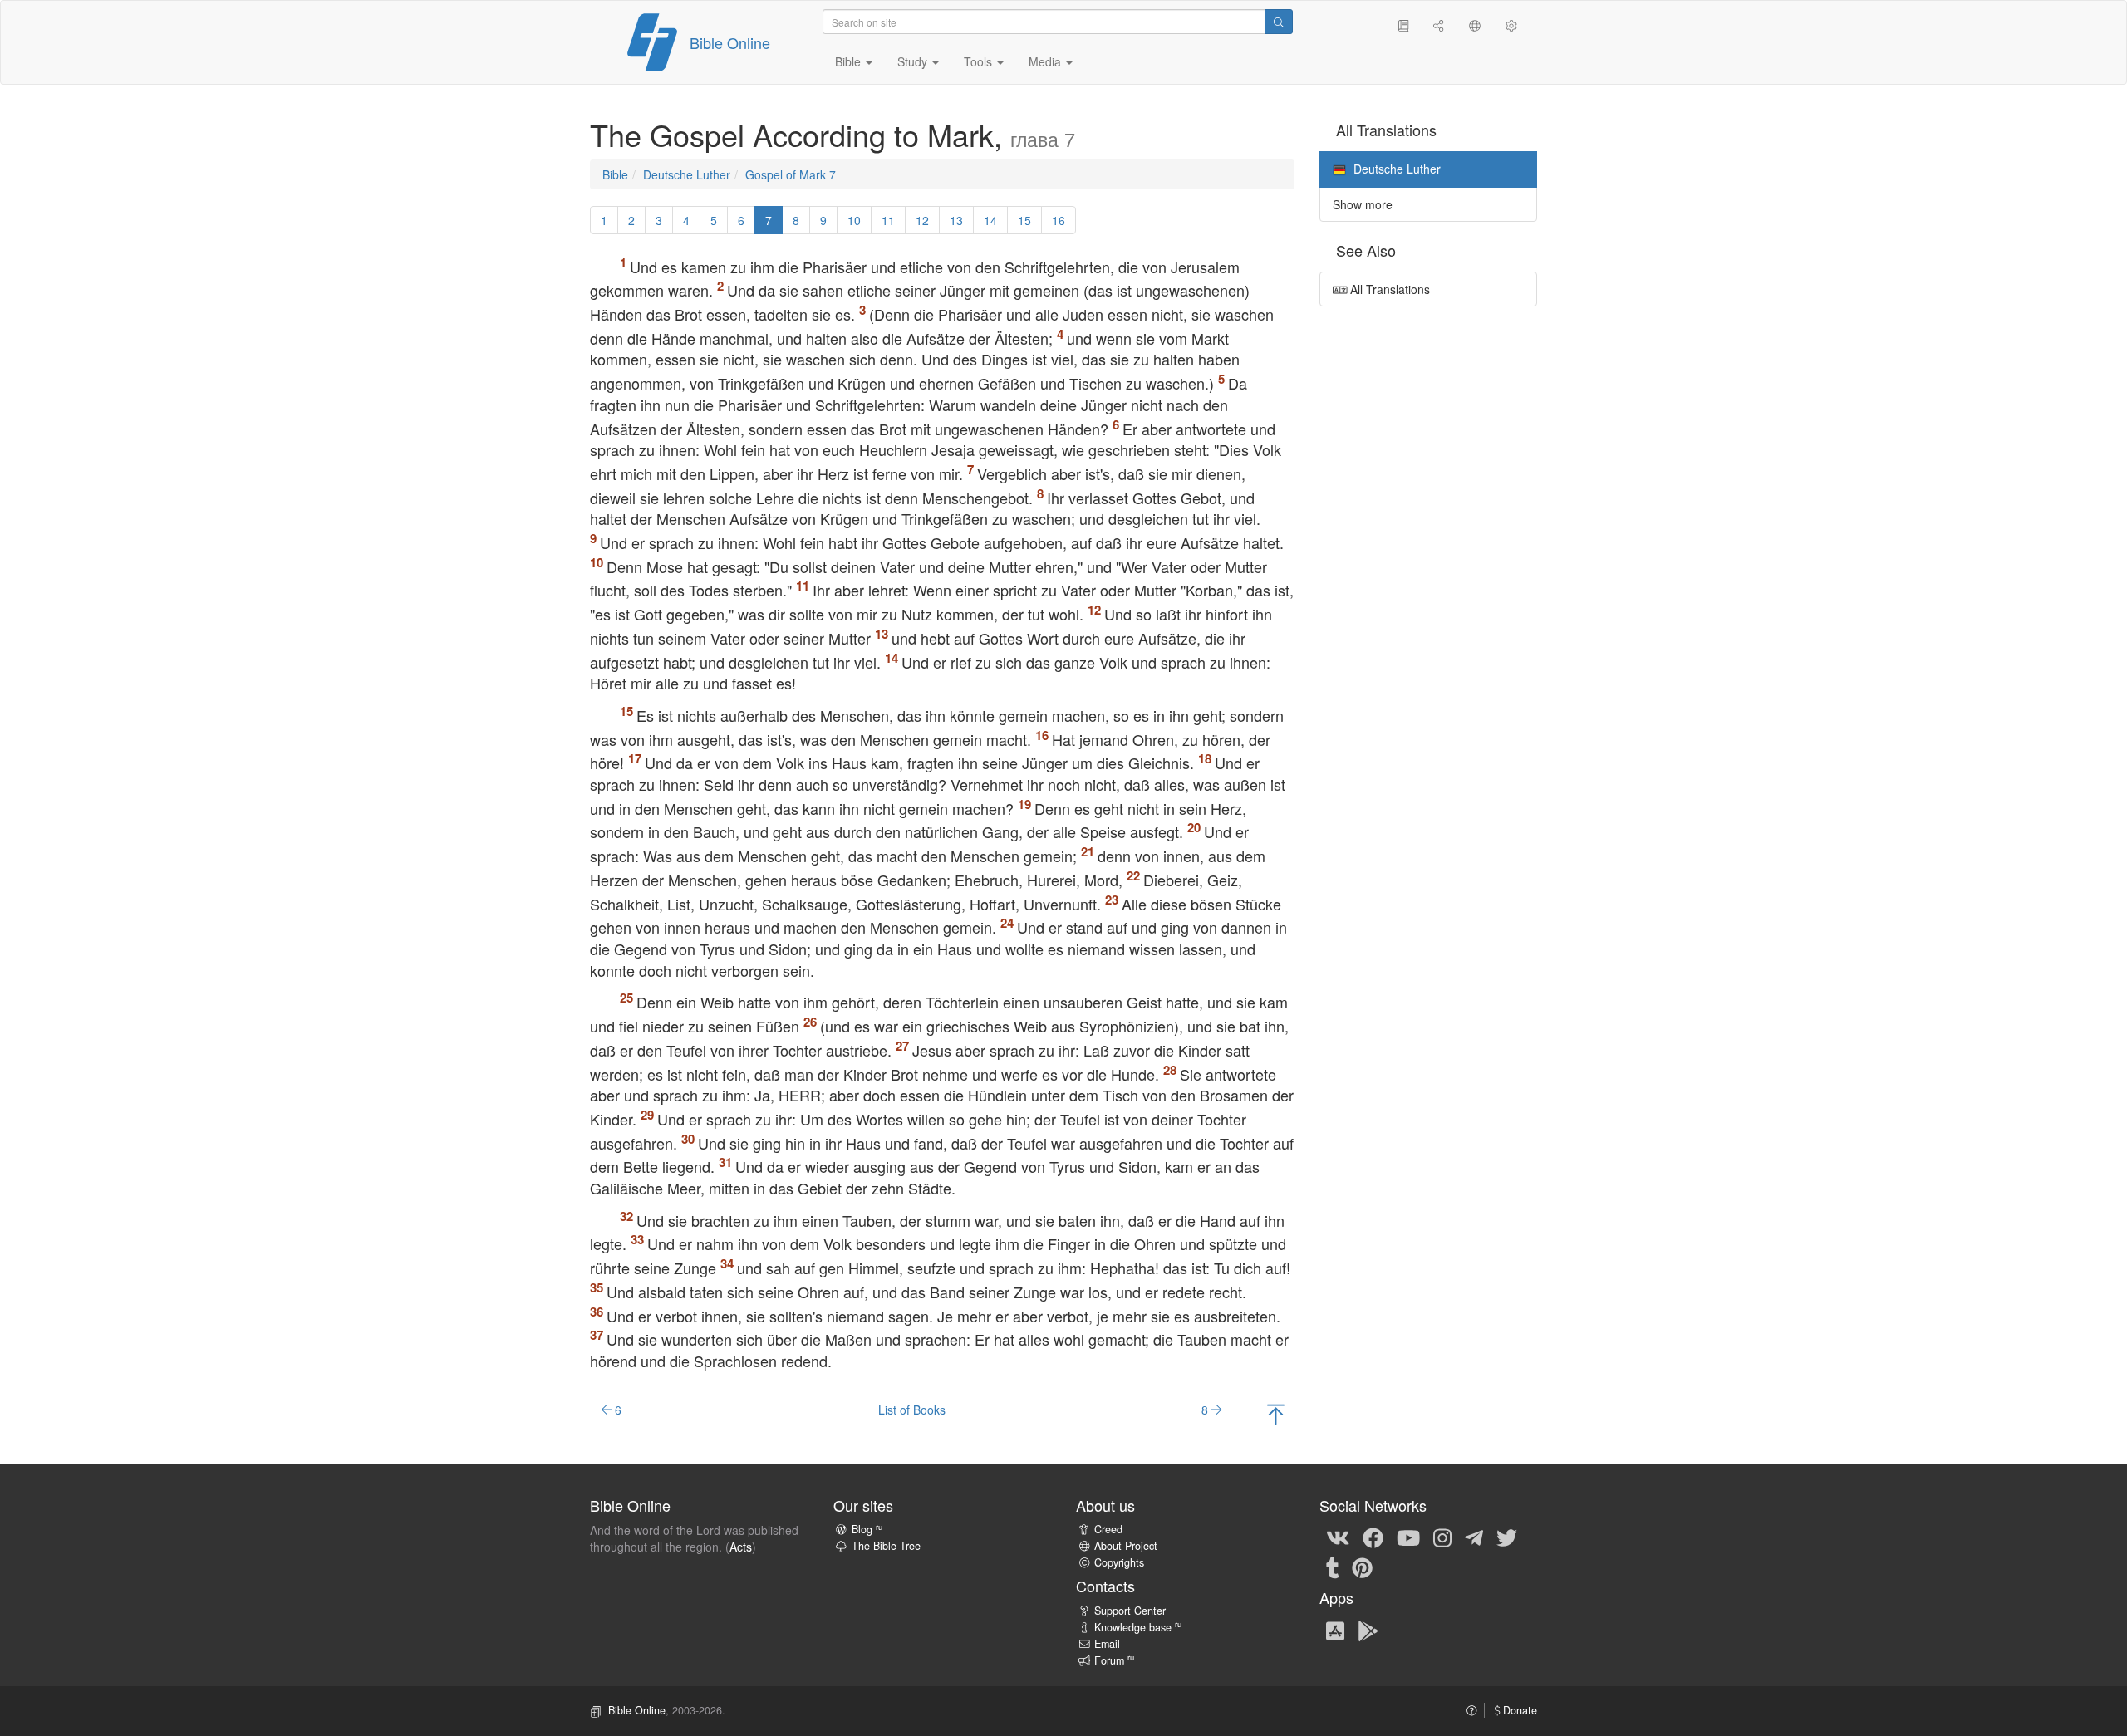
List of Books (912, 1410)
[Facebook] (1373, 1537)
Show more (1363, 204)
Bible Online (730, 42)
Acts (741, 1547)
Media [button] (1046, 61)
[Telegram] (1474, 1537)
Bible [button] (850, 61)
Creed (1108, 1529)
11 (888, 220)
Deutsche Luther (687, 174)
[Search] (1279, 22)
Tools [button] (980, 61)
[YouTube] (1408, 1537)
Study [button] (914, 61)
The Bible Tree (886, 1546)
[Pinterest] (1362, 1567)
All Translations (1388, 289)
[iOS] (1335, 1630)
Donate (1518, 1710)
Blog (867, 1529)
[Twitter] (1507, 1537)
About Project (1126, 1546)
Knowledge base (1138, 1627)
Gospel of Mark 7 (791, 174)
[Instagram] (1442, 1537)
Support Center (1130, 1611)
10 (854, 220)
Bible (615, 174)
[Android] (1368, 1630)
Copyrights (1119, 1562)
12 (922, 220)
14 (990, 220)
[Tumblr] (1333, 1567)
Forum (1114, 1660)
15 (1024, 220)
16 (1059, 220)
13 (956, 220)
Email (1107, 1644)
